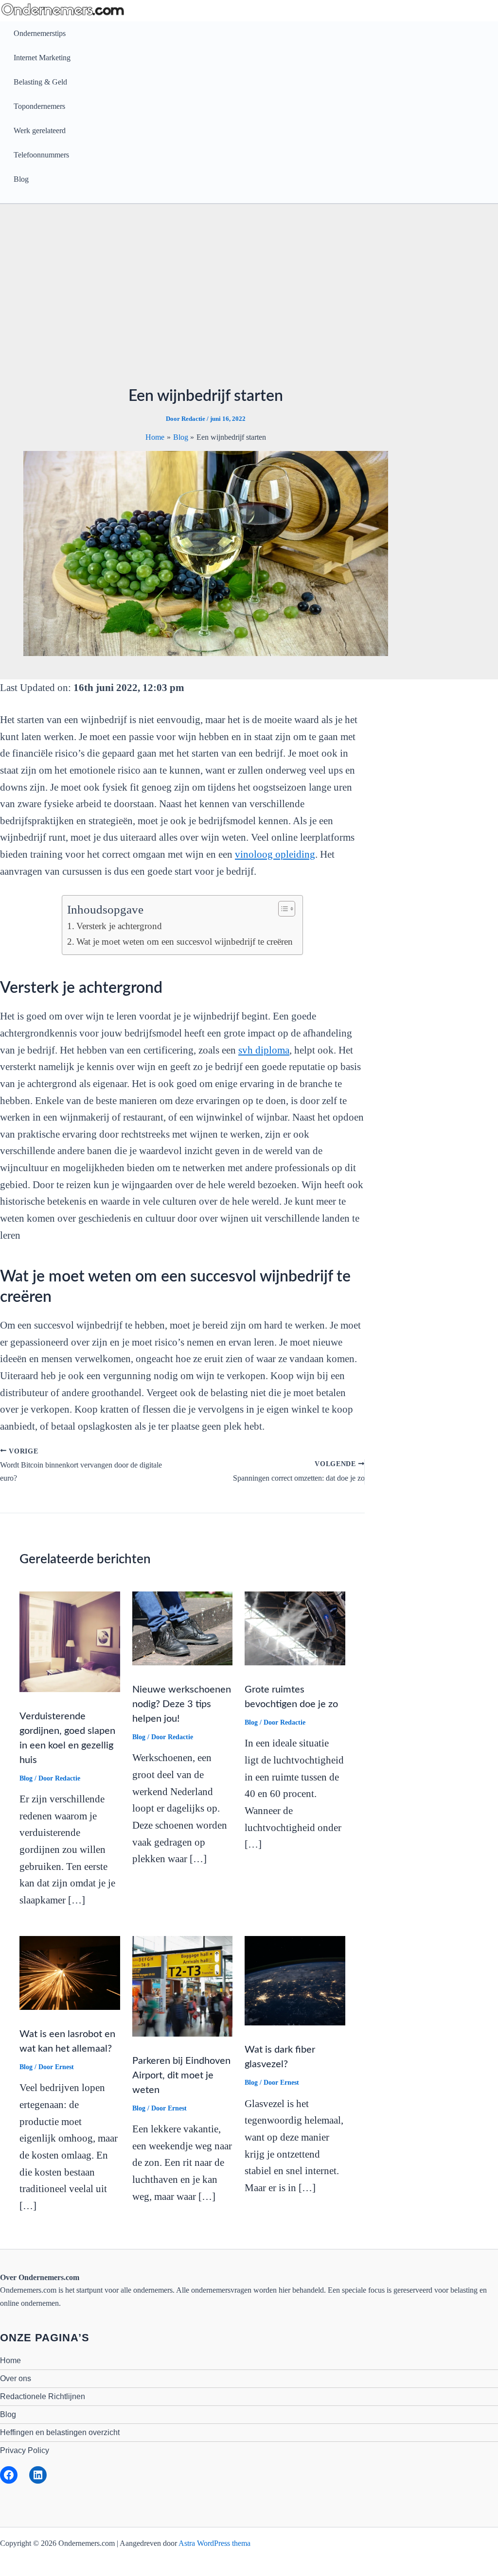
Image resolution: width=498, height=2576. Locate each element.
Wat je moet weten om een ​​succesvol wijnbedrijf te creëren (185, 942)
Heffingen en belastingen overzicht (60, 2432)
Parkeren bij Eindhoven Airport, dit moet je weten (181, 2075)
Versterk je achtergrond (119, 926)
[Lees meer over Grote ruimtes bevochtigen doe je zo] (295, 1628)
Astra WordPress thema (214, 2543)
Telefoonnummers (41, 155)
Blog (21, 179)
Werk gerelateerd (40, 130)
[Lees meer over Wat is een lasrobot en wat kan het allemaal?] (70, 1972)
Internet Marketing (42, 58)
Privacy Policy (25, 2450)
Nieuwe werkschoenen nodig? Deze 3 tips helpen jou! (182, 1704)
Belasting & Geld (40, 82)
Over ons (16, 2378)
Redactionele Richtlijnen (43, 2396)
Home (10, 2360)
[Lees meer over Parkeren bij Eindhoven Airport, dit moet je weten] (183, 1985)
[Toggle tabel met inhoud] (282, 909)
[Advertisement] (206, 300)
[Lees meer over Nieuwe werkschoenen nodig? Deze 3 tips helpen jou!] (183, 1628)
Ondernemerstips (40, 33)
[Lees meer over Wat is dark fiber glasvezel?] (295, 1980)
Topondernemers (39, 106)
